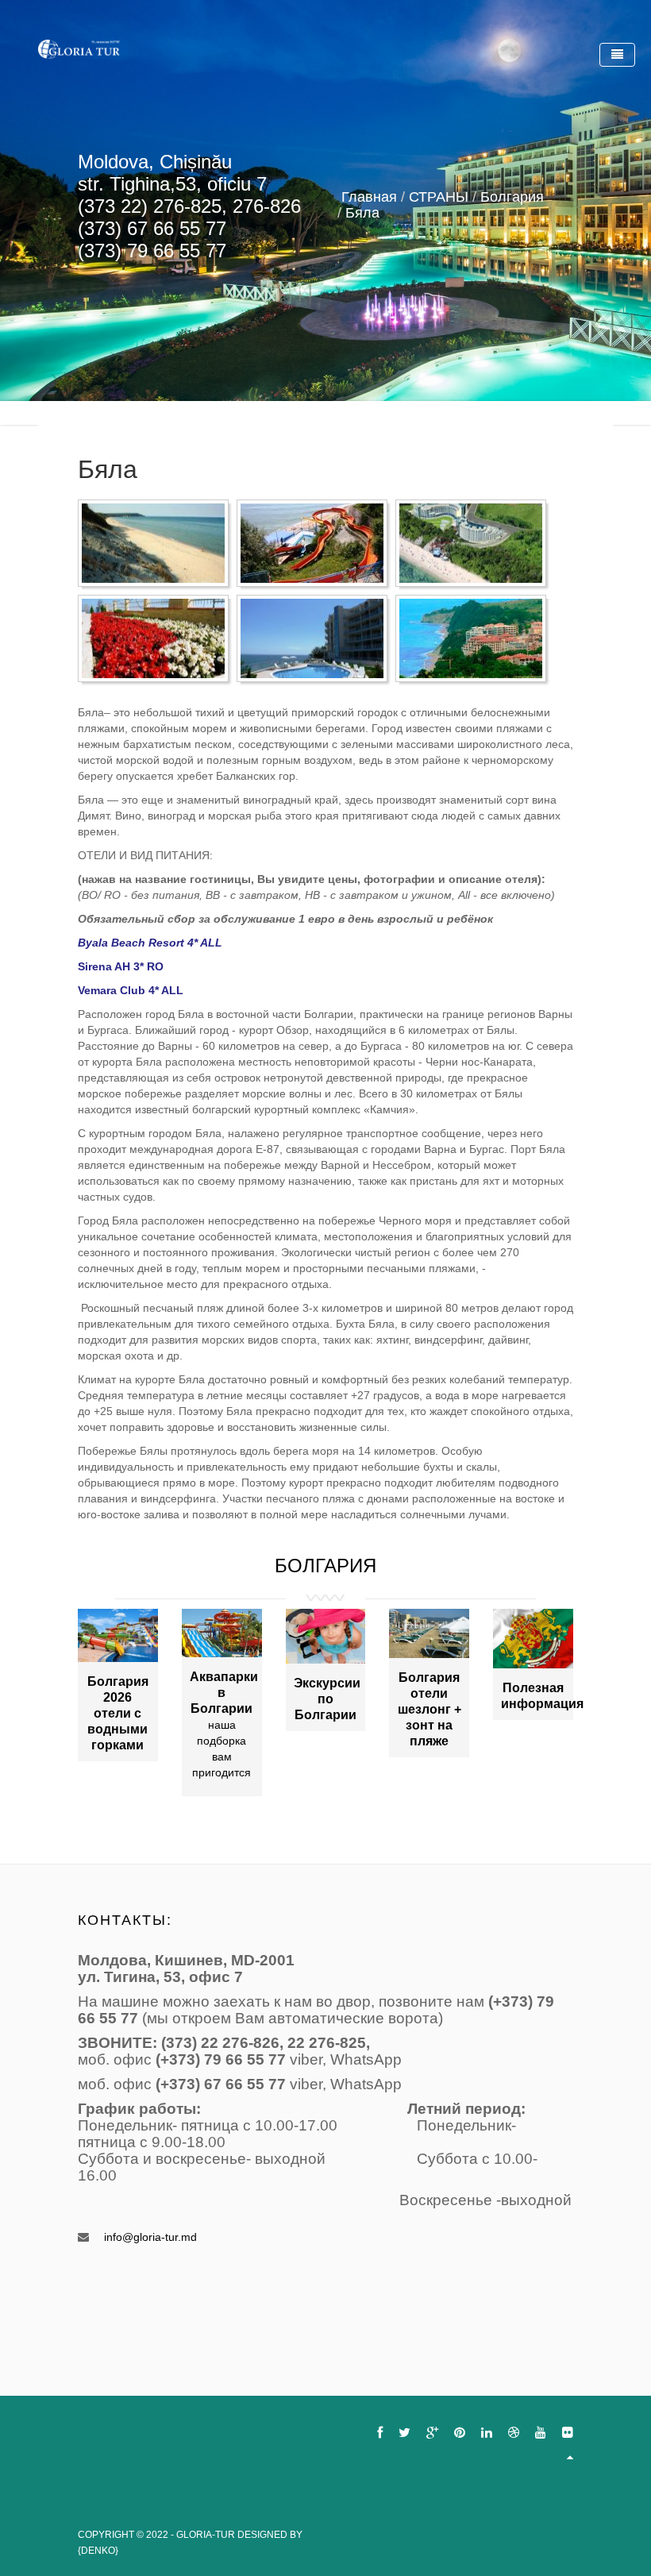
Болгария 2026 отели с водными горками (118, 1713)
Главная (369, 197)
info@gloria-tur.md (150, 2237)
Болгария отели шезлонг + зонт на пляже (430, 1709)
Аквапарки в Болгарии (224, 1693)
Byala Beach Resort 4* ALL (150, 943)
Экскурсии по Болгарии (327, 1699)
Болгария (512, 197)
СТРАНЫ (439, 197)
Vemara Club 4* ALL (131, 990)
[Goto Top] (570, 2457)
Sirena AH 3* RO (121, 966)
